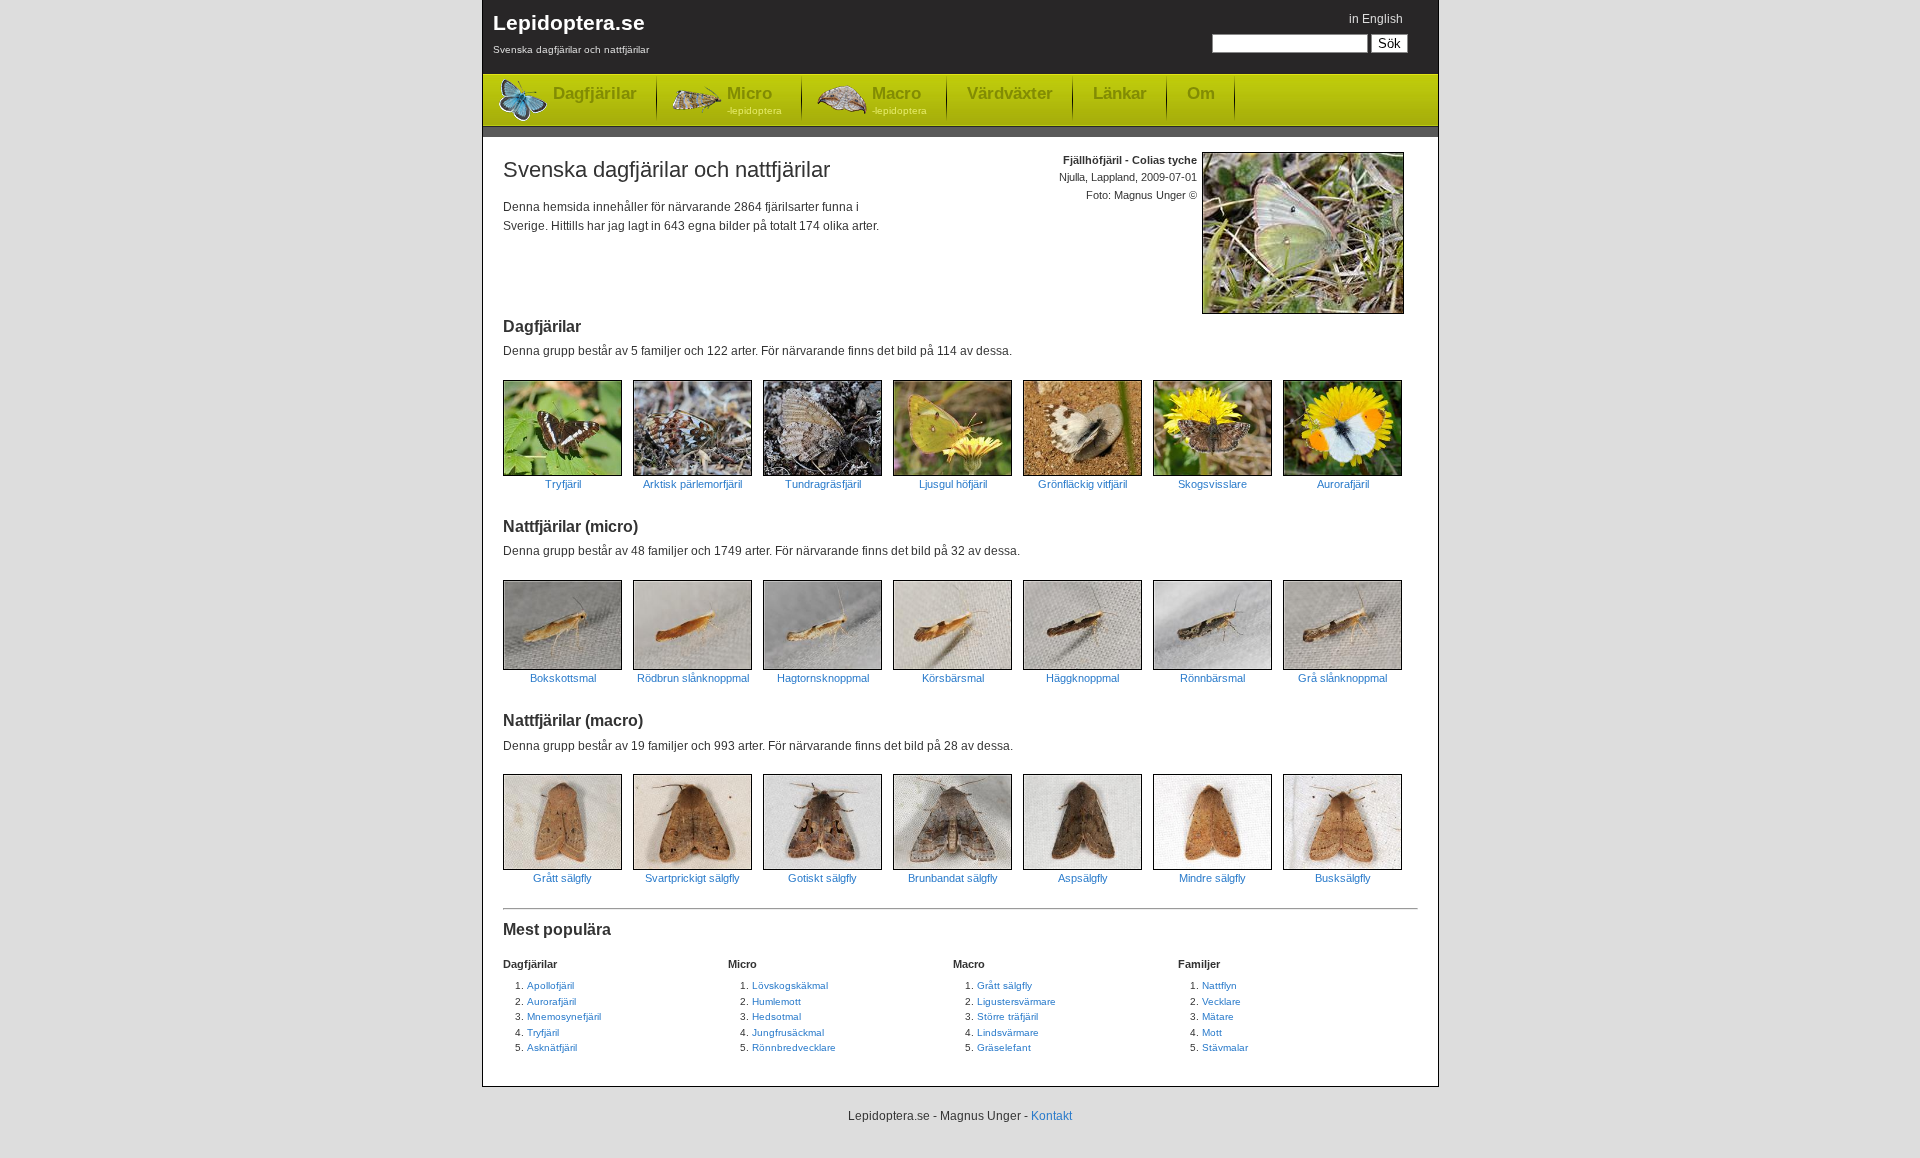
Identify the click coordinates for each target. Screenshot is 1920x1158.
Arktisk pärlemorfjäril (692, 484)
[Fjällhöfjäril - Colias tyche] (1308, 233)
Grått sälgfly (562, 878)
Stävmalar (1225, 1047)
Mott (1212, 1032)
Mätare (1218, 1016)
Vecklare (1221, 1001)
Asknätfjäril (552, 1047)
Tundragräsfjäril (823, 484)
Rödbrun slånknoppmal (693, 678)
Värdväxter (1010, 93)
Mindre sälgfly (1212, 878)
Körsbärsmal (953, 678)
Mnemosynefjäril (564, 1016)
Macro (899, 100)
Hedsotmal (776, 1016)
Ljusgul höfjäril (953, 484)
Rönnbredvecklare (794, 1047)
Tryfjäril (563, 484)
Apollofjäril (550, 985)
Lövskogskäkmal (790, 985)
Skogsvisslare (1212, 484)
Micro (754, 100)
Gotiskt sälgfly (822, 878)
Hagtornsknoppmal (823, 678)
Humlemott (776, 1001)
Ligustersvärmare (1016, 1001)
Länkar (1120, 93)
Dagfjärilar (595, 93)
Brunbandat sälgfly (953, 878)
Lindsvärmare (1008, 1032)
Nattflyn (1219, 985)
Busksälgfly (1343, 878)
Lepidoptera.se (571, 33)
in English (1376, 19)
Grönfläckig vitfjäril (1082, 484)
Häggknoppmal (1082, 678)
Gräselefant (1004, 1047)
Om (1201, 93)
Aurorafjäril (1343, 484)
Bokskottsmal (563, 678)
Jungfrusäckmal (788, 1032)
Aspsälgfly (1083, 878)
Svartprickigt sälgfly (692, 878)
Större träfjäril (1007, 1016)
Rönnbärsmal (1212, 678)
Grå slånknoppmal (1342, 678)
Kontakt (1051, 1116)
